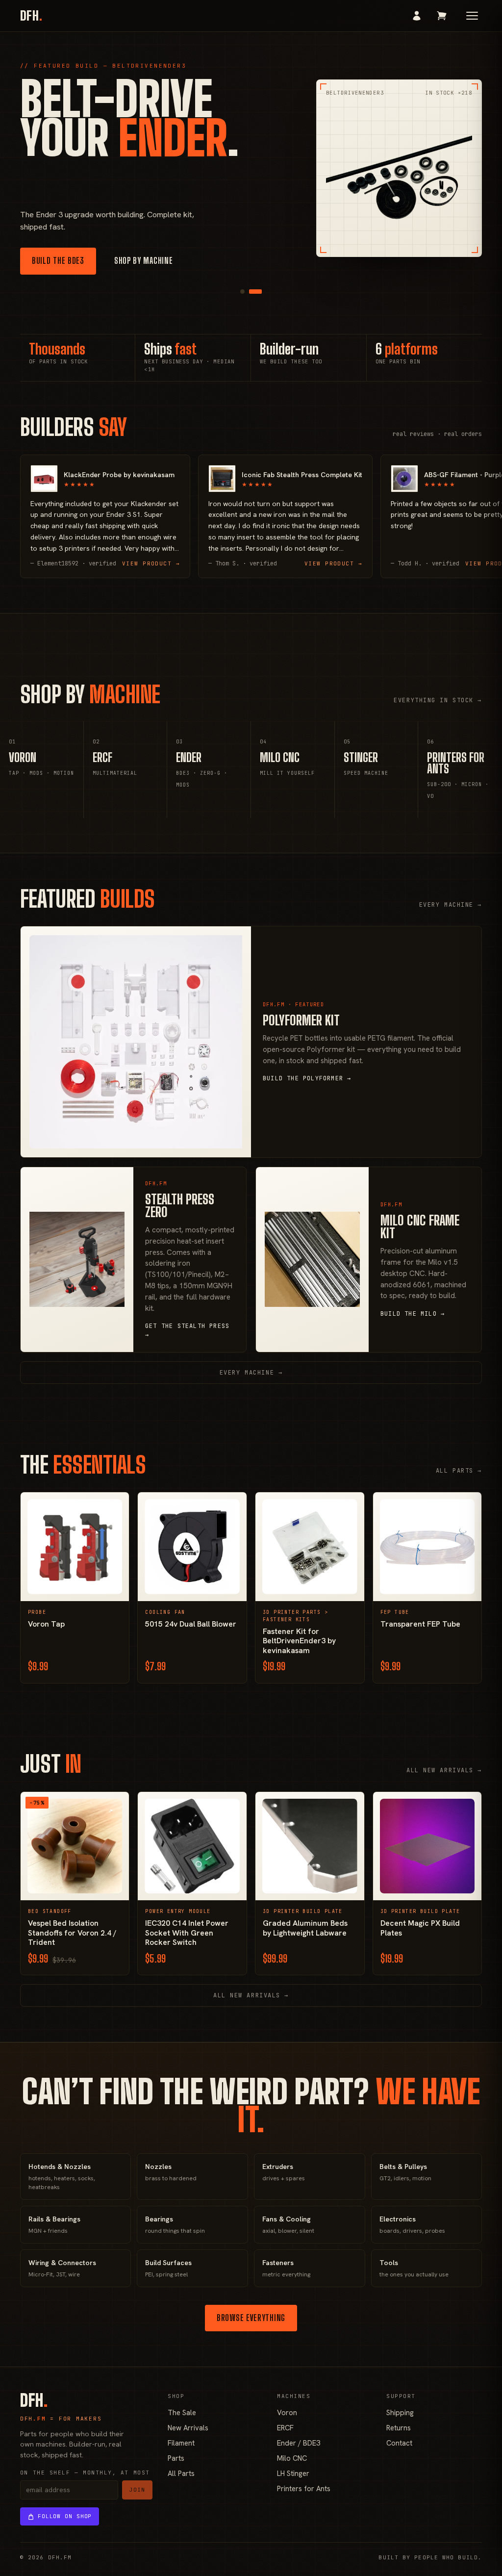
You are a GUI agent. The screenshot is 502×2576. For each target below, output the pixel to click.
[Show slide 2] (255, 292)
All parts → (459, 1471)
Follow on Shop (65, 2516)
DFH (31, 16)
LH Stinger (293, 2473)
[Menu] (472, 16)
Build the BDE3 (58, 261)
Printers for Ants (304, 2488)
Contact (399, 2443)
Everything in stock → (438, 700)
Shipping (400, 2412)
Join (137, 2490)
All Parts (181, 2473)
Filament (181, 2443)
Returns (399, 2428)
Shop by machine (144, 261)
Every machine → (451, 905)
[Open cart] (442, 16)
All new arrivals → (444, 1770)
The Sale (182, 2412)
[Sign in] (417, 16)
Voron (287, 2412)
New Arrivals (188, 2428)
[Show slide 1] (242, 292)
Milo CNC (292, 2458)
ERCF (285, 2428)
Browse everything (251, 2318)
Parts (176, 2458)
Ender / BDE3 (299, 2443)
